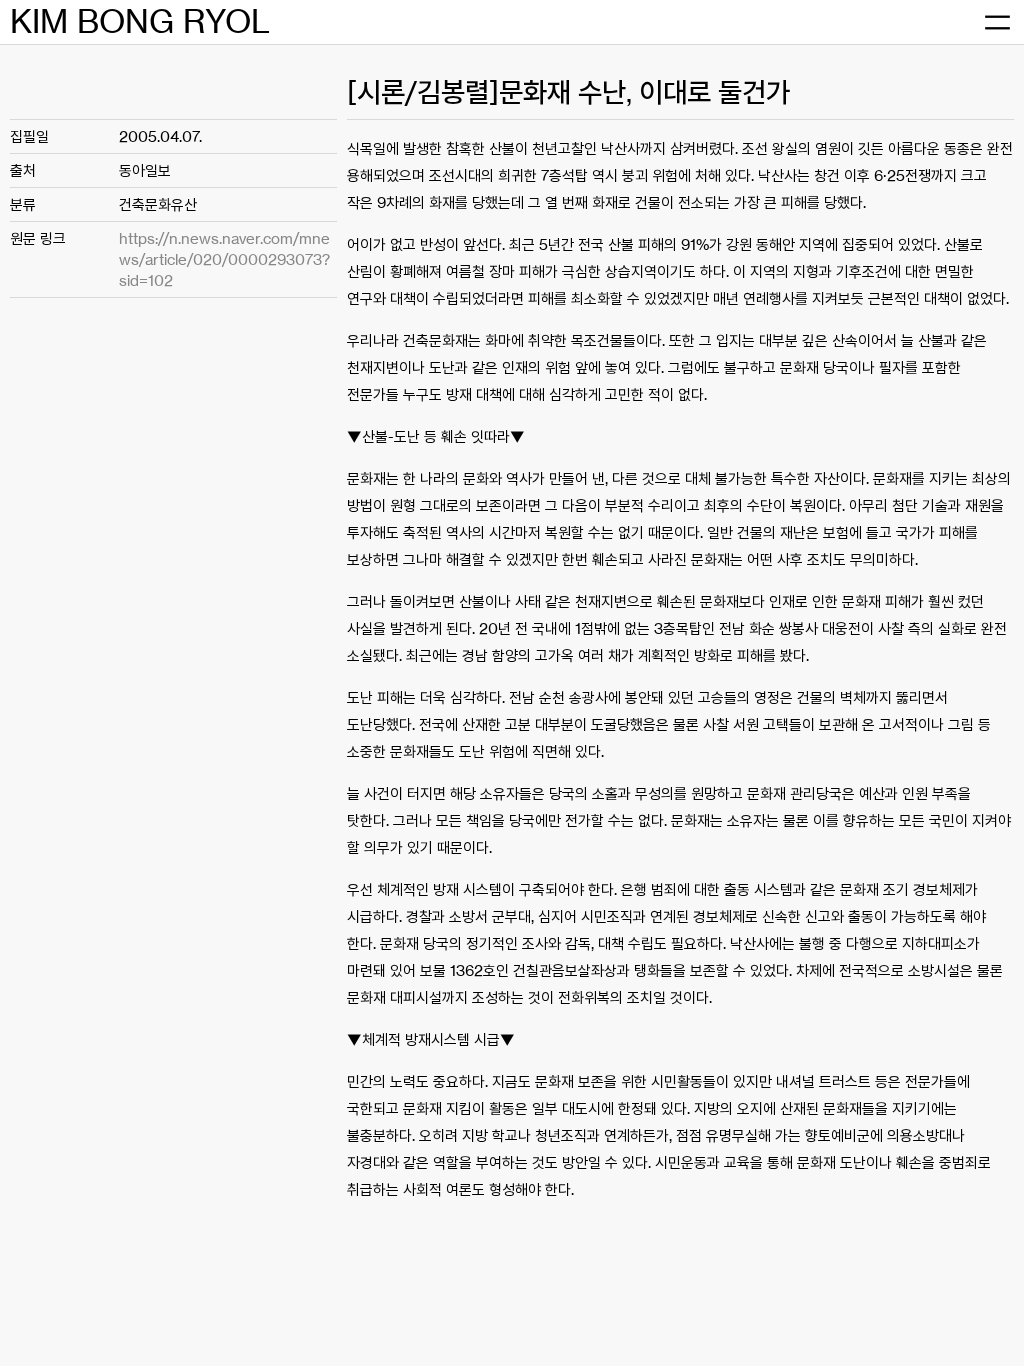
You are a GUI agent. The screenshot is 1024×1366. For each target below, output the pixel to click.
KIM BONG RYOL (140, 21)
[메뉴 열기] (997, 22)
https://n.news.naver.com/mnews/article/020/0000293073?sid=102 (224, 259)
